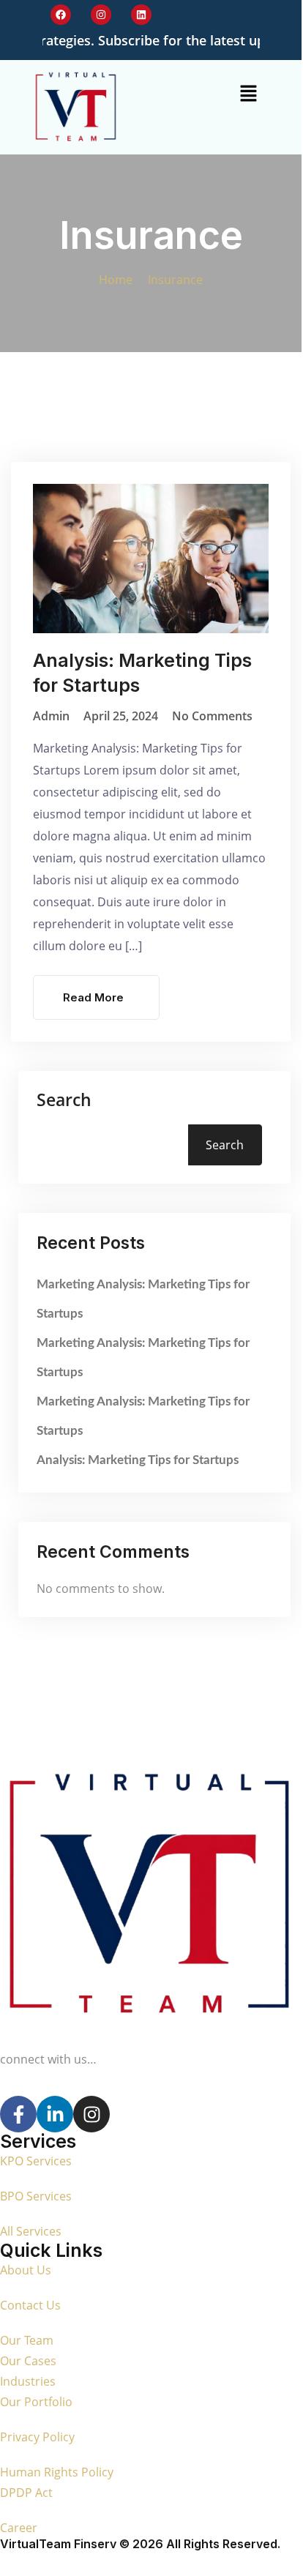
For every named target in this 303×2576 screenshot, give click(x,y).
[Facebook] (61, 15)
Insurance (175, 280)
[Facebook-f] (18, 2114)
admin (51, 716)
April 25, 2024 (121, 716)
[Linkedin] (141, 15)
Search (64, 1100)
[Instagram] (101, 15)
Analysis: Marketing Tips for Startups (138, 1460)
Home (119, 280)
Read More (93, 997)
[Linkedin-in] (55, 2114)
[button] (249, 93)
